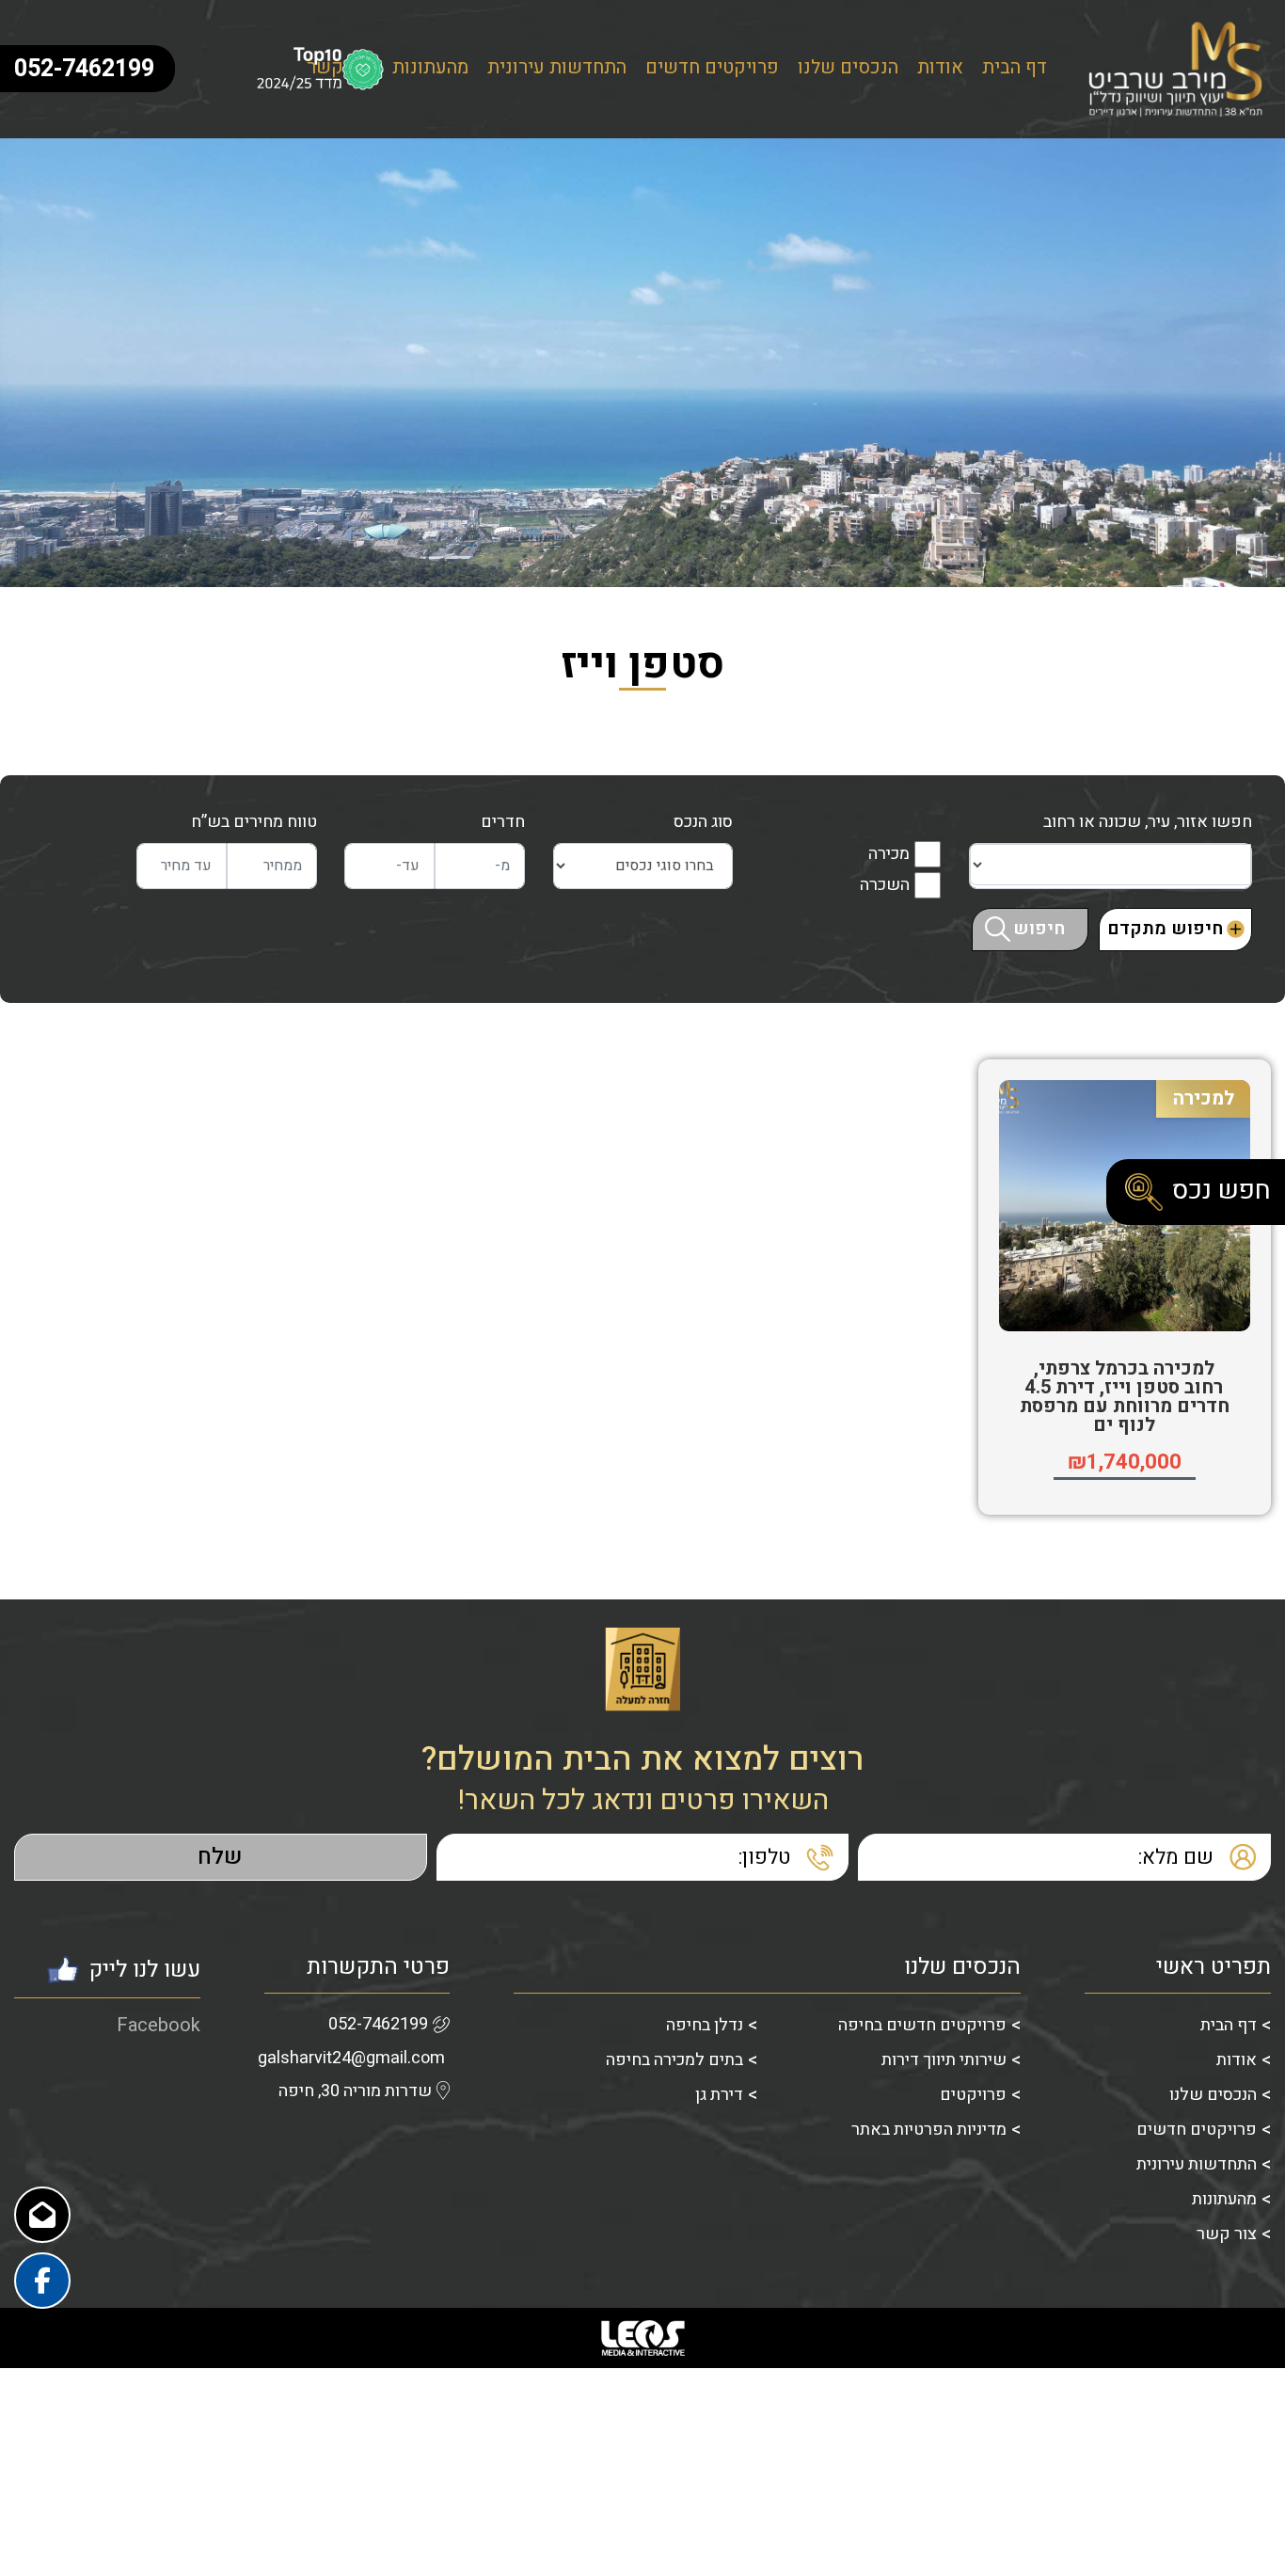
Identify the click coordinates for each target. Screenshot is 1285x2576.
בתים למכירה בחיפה (674, 2060)
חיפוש (1039, 929)
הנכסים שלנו (848, 69)
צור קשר (1227, 2234)
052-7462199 (378, 2024)
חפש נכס (1222, 1191)
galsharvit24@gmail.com (351, 2058)
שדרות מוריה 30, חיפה (355, 2091)
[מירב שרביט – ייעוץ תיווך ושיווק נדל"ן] (1178, 69)
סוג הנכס (703, 822)
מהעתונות (430, 69)
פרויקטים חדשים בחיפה (922, 2025)
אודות (940, 69)
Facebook (159, 2025)
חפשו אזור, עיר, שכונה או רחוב (1148, 822)
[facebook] (42, 2281)
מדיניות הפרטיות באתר (929, 2130)
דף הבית (1015, 69)
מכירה (889, 854)
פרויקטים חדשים (712, 69)
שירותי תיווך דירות (944, 2060)
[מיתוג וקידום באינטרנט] (642, 2338)
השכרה (885, 885)
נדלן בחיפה (705, 2025)
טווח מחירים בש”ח (254, 822)
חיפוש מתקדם (1165, 929)
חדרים (503, 822)
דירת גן (719, 2095)
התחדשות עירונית (557, 69)
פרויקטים (973, 2095)
